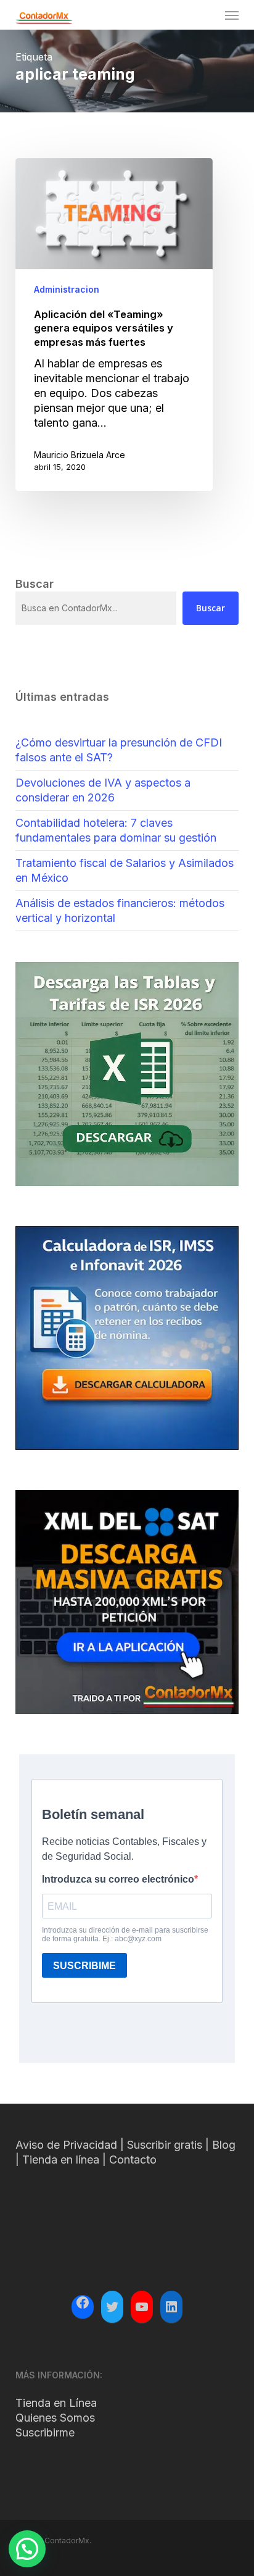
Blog (224, 2145)
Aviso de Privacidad (66, 2145)
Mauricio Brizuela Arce (80, 455)
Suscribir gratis (165, 2145)
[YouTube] (142, 2307)
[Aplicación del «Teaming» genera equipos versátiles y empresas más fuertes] (114, 324)
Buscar (211, 608)
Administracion (67, 289)
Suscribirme (45, 2432)
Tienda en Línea (56, 2403)
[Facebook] (83, 2304)
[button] (232, 15)
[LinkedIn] (171, 2307)
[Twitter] (112, 2307)
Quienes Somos (55, 2418)
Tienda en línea (61, 2160)
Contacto (133, 2160)
